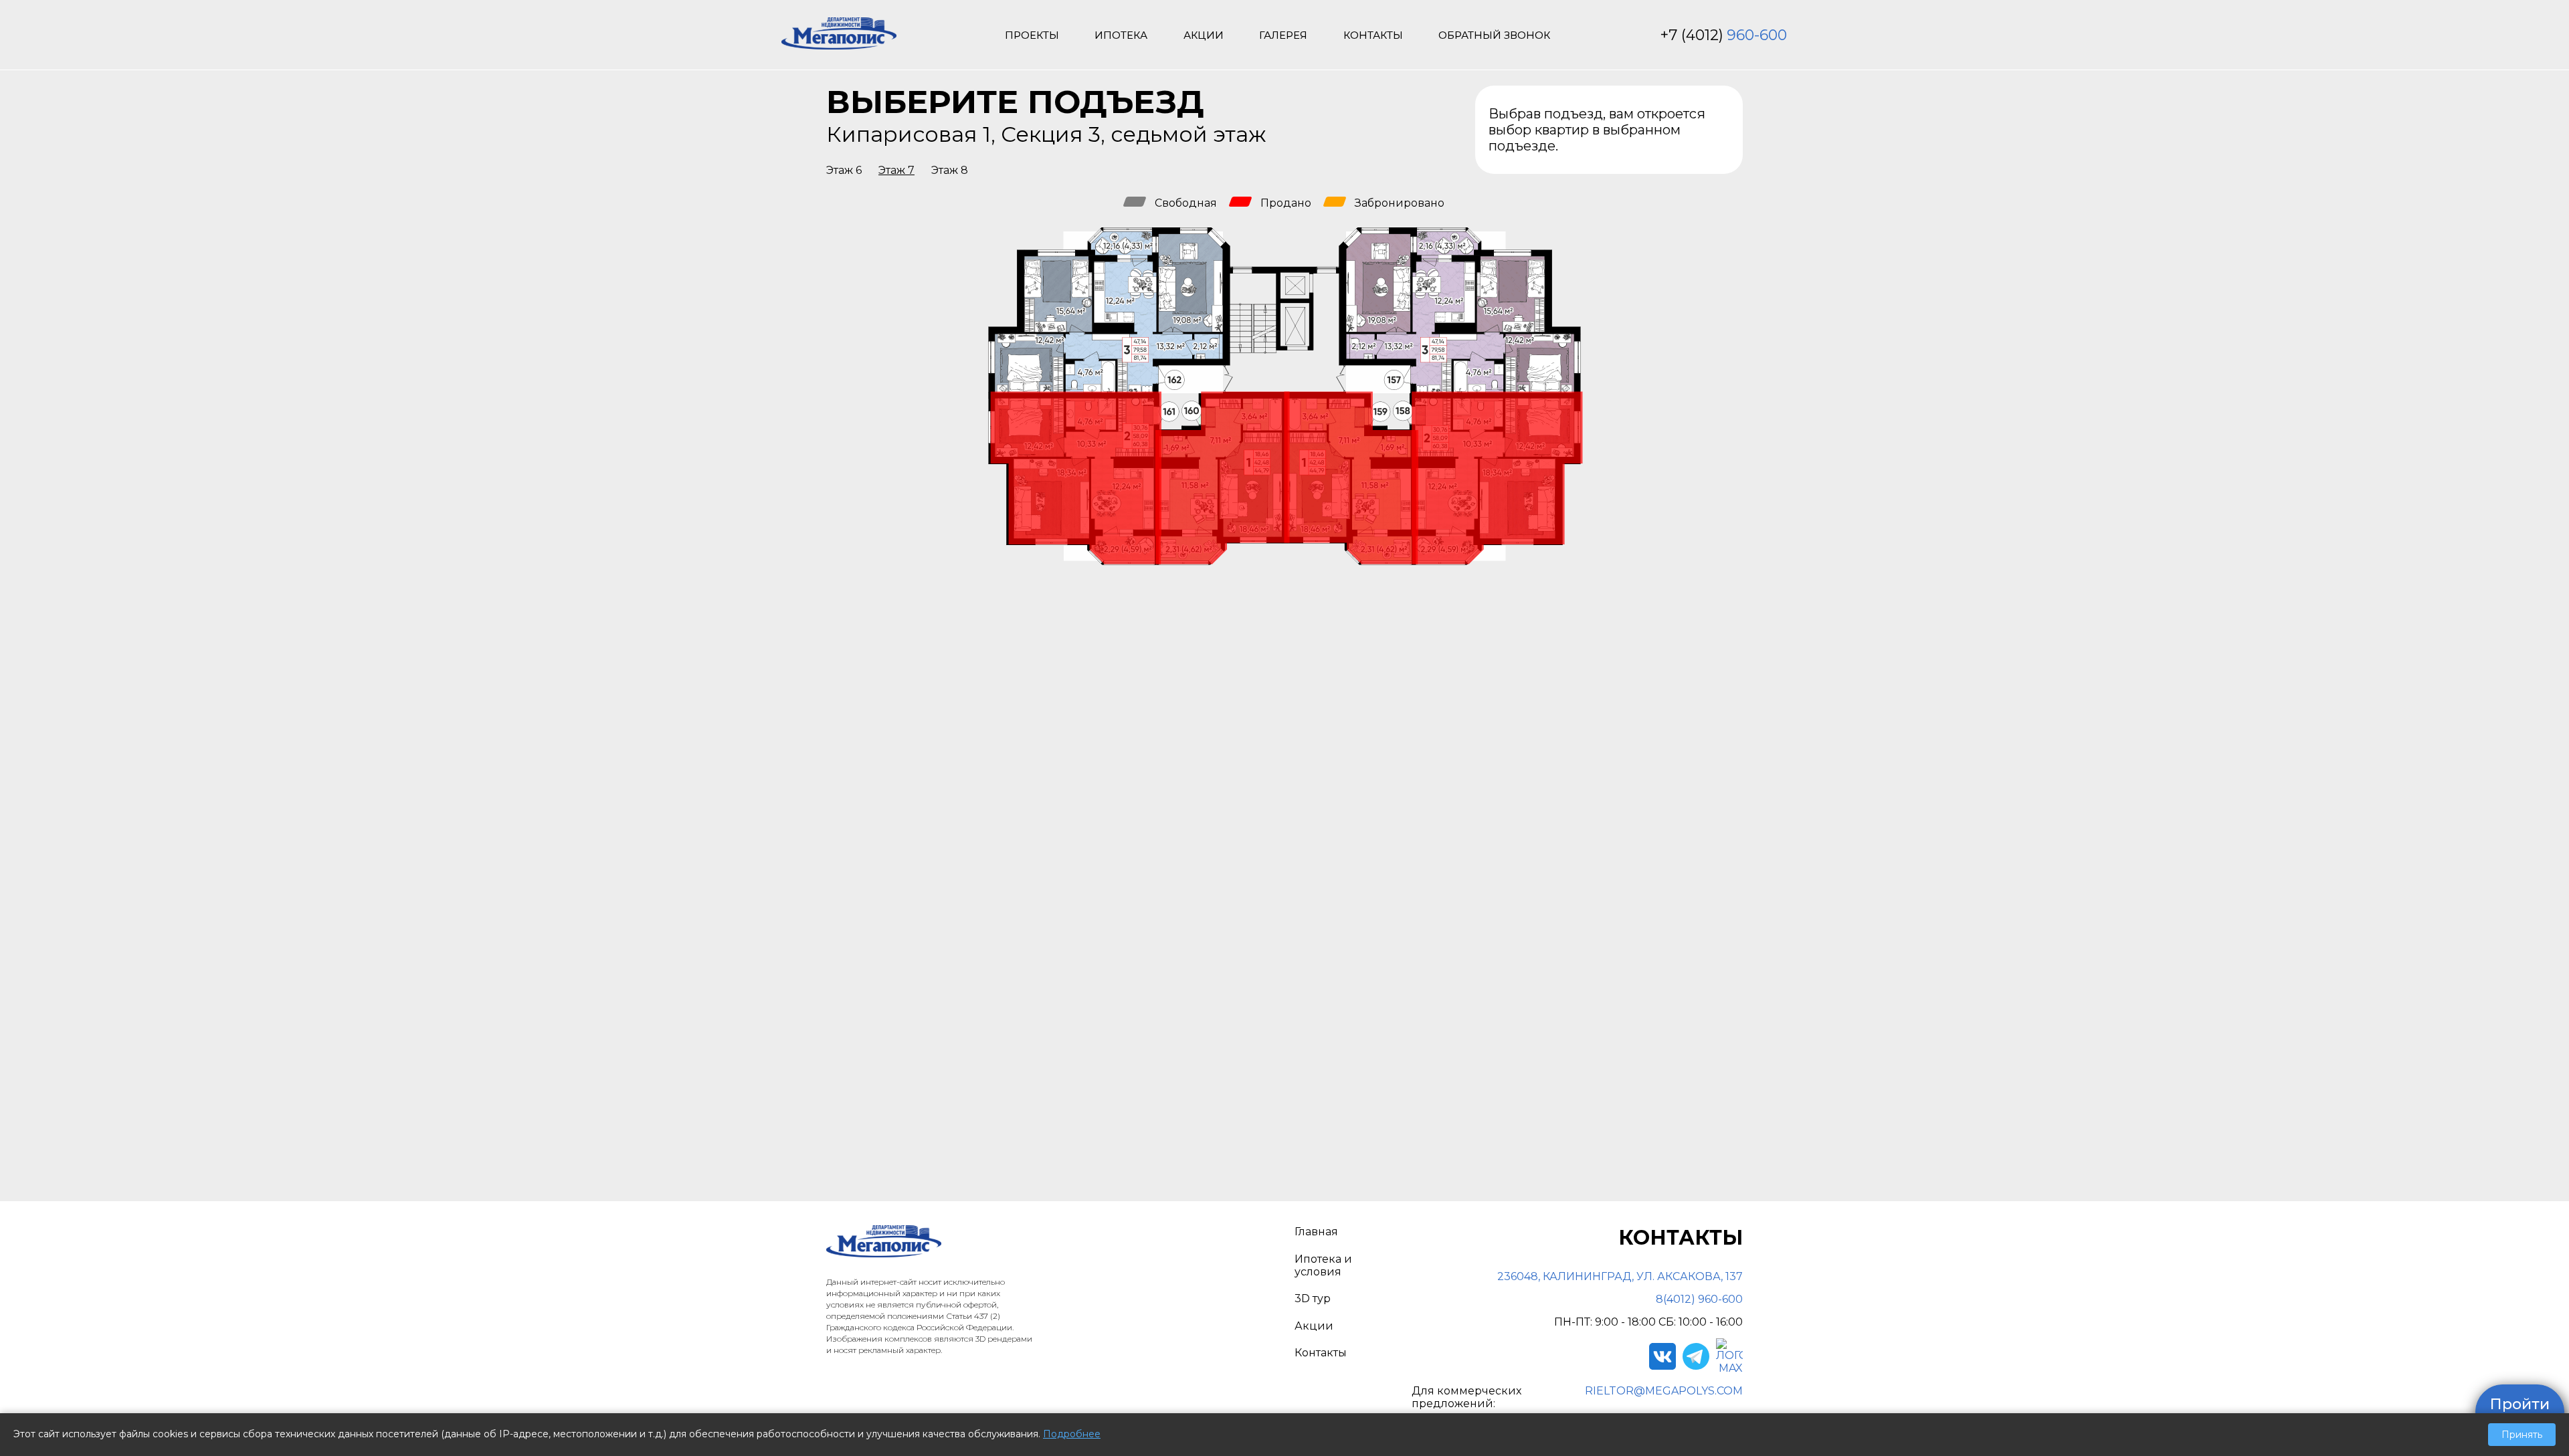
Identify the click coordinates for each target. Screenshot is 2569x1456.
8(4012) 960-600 (1699, 1299)
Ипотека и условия (1323, 1265)
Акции (1204, 35)
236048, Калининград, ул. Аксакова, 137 (1620, 1276)
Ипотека (1121, 35)
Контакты (1373, 35)
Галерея (1283, 35)
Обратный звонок (1494, 35)
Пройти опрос (2520, 1412)
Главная (1316, 1232)
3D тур (1313, 1298)
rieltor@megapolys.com (1664, 1391)
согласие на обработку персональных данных (1467, 901)
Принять (2522, 1435)
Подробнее (1072, 1434)
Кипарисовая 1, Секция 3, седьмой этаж (1046, 134)
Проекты (1032, 35)
